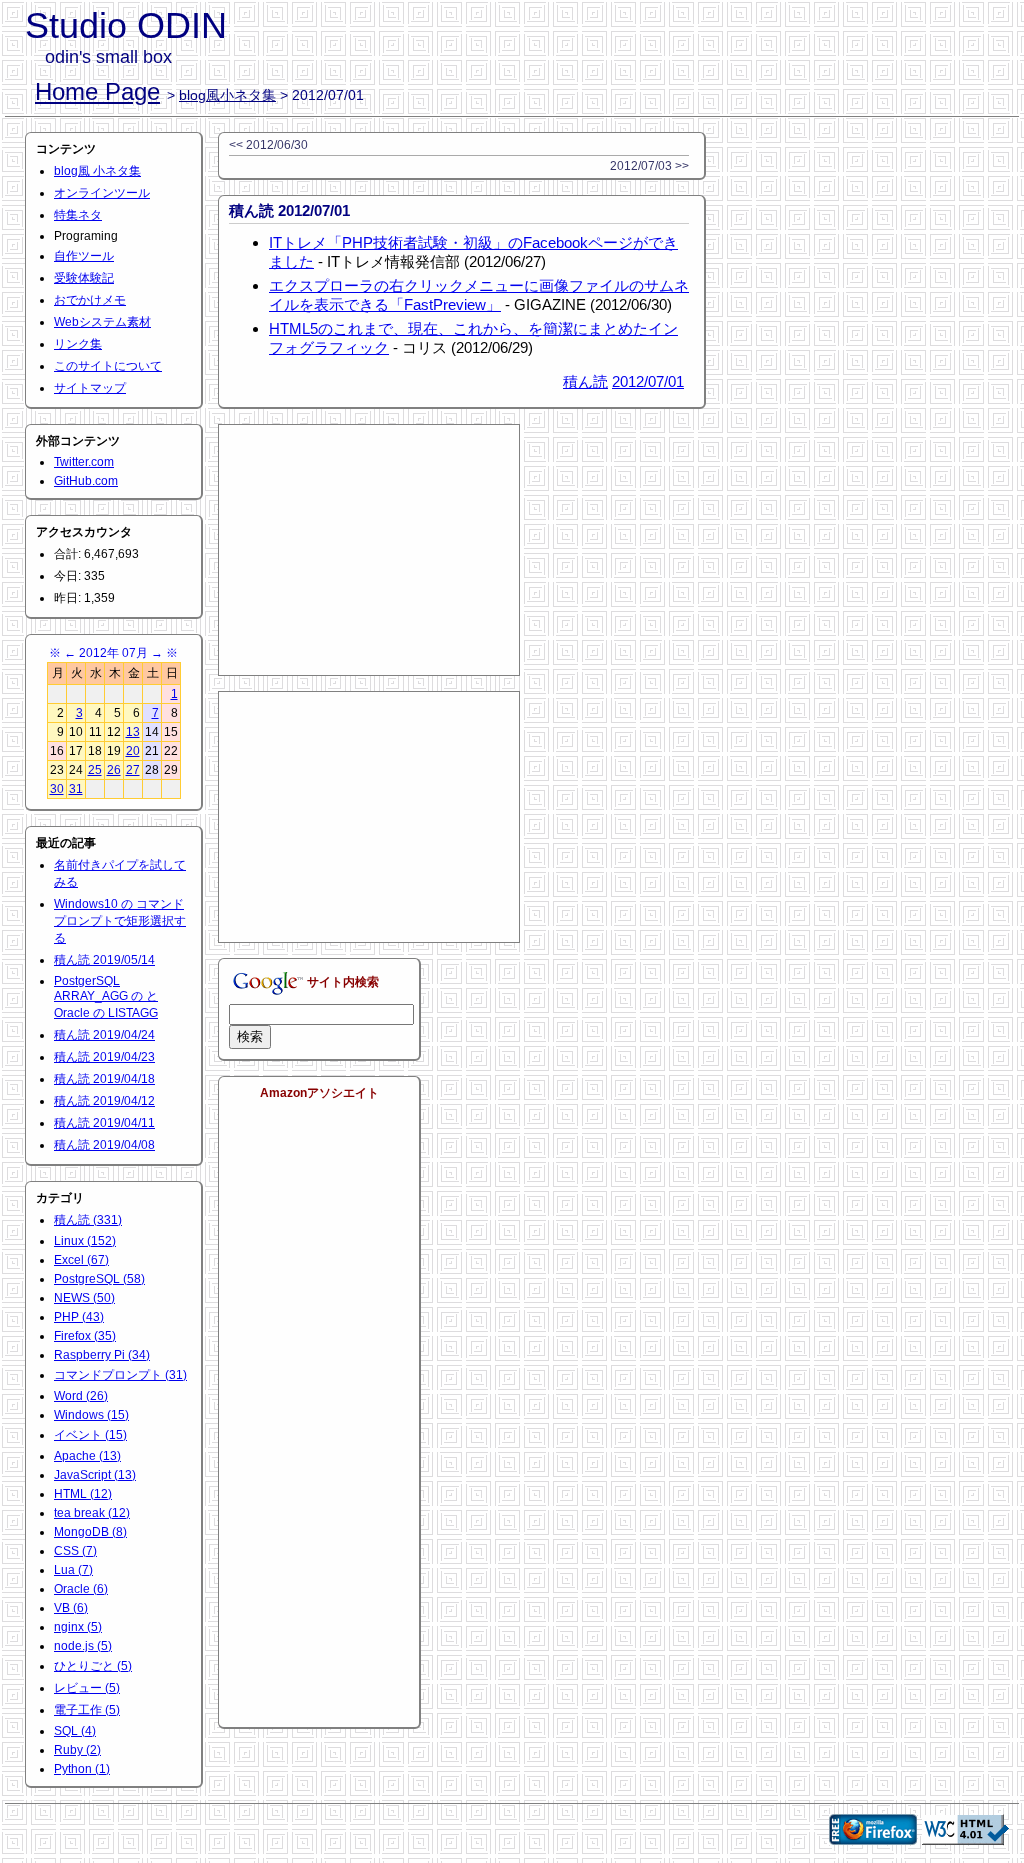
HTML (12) (83, 1494)
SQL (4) (75, 1731)
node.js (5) (83, 1646)
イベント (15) (90, 1435)
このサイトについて (108, 366)
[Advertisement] (369, 550)
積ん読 (585, 381)
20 (133, 751)
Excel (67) (81, 1260)
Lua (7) (73, 1570)
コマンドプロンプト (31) (120, 1375)
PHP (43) (79, 1317)
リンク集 (78, 344)
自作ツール (84, 256)
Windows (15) (91, 1415)
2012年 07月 (113, 653)
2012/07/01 (648, 381)
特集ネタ (78, 215)
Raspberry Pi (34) (102, 1355)
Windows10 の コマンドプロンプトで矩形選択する (120, 921)
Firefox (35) (85, 1336)
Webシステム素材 (102, 322)
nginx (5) (78, 1627)
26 (114, 770)
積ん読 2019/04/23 (104, 1057)
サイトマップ (90, 388)
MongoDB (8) (90, 1532)
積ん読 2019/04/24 (104, 1035)
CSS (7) (75, 1551)
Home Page (97, 91)
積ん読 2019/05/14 (104, 960)
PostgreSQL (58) (99, 1279)
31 (76, 789)
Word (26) (81, 1396)
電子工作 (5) (87, 1710)
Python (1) (82, 1769)
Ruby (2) (77, 1750)
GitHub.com (86, 481)
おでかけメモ (90, 300)
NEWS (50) (84, 1298)
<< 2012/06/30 (268, 145)
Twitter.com (84, 462)
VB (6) (71, 1608)
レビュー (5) (87, 1688)
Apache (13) (87, 1456)
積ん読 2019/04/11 (104, 1123)
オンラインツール (102, 193)
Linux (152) (85, 1241)
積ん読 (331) (88, 1220)
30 (57, 789)
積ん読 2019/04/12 (104, 1101)
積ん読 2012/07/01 (289, 210)
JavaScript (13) (95, 1475)
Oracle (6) (81, 1589)
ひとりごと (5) (93, 1666)
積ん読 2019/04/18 (104, 1079)
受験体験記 (84, 278)
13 (133, 732)
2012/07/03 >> (649, 166)
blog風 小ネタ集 (97, 171)
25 (95, 770)
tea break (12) (92, 1513)
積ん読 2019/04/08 (104, 1145)
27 (133, 770)
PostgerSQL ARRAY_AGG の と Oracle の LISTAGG (106, 997)
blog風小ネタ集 (227, 95)
